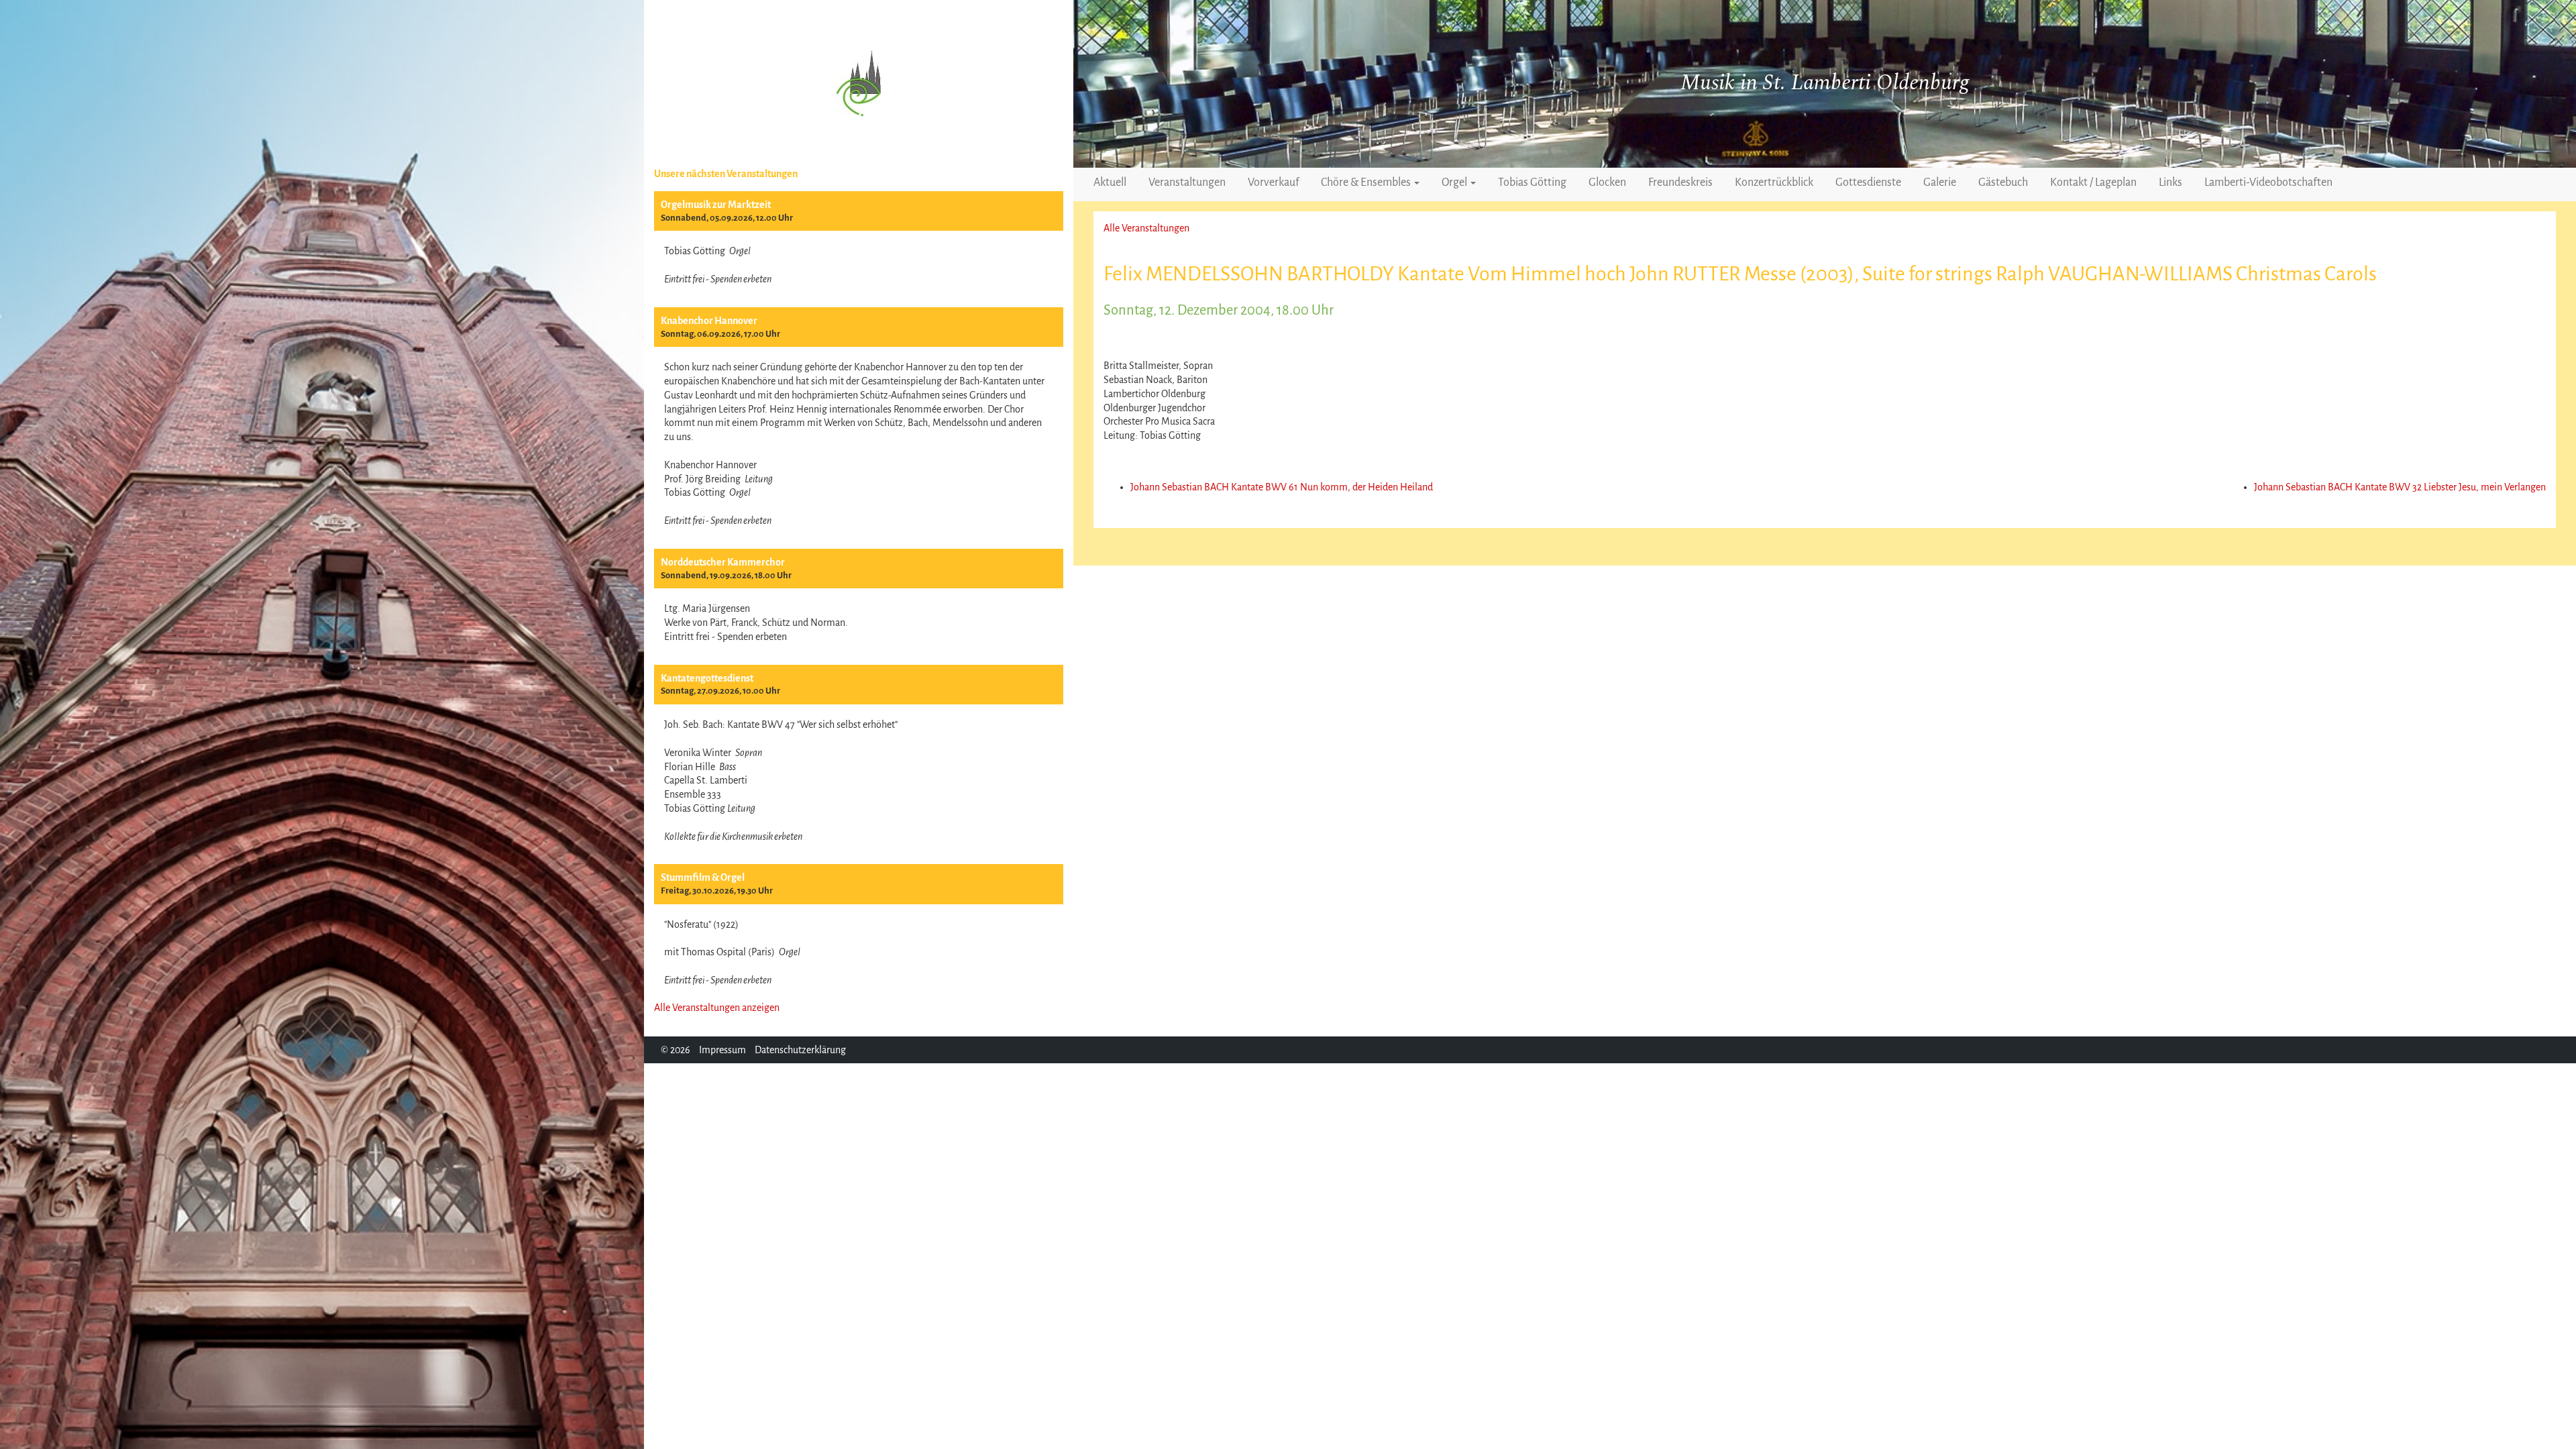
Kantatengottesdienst (707, 678)
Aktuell (1110, 182)
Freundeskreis (1680, 182)
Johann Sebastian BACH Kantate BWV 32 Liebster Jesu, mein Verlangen (2400, 487)
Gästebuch (2003, 182)
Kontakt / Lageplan (2093, 182)
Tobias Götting (1532, 182)
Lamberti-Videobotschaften (2268, 182)
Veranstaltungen (1187, 182)
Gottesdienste (1868, 182)
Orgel (1455, 182)
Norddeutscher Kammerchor (723, 562)
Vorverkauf (1273, 182)
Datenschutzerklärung (800, 1050)
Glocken (1607, 182)
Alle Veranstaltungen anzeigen (717, 1008)
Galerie (1940, 182)
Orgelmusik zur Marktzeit (716, 205)
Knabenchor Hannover (709, 321)
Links (2170, 182)
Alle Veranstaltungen (1146, 228)
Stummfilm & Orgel (703, 877)
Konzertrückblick (1774, 182)
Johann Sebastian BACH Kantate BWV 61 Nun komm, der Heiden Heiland (1282, 487)
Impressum (722, 1050)
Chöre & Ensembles (1367, 182)
